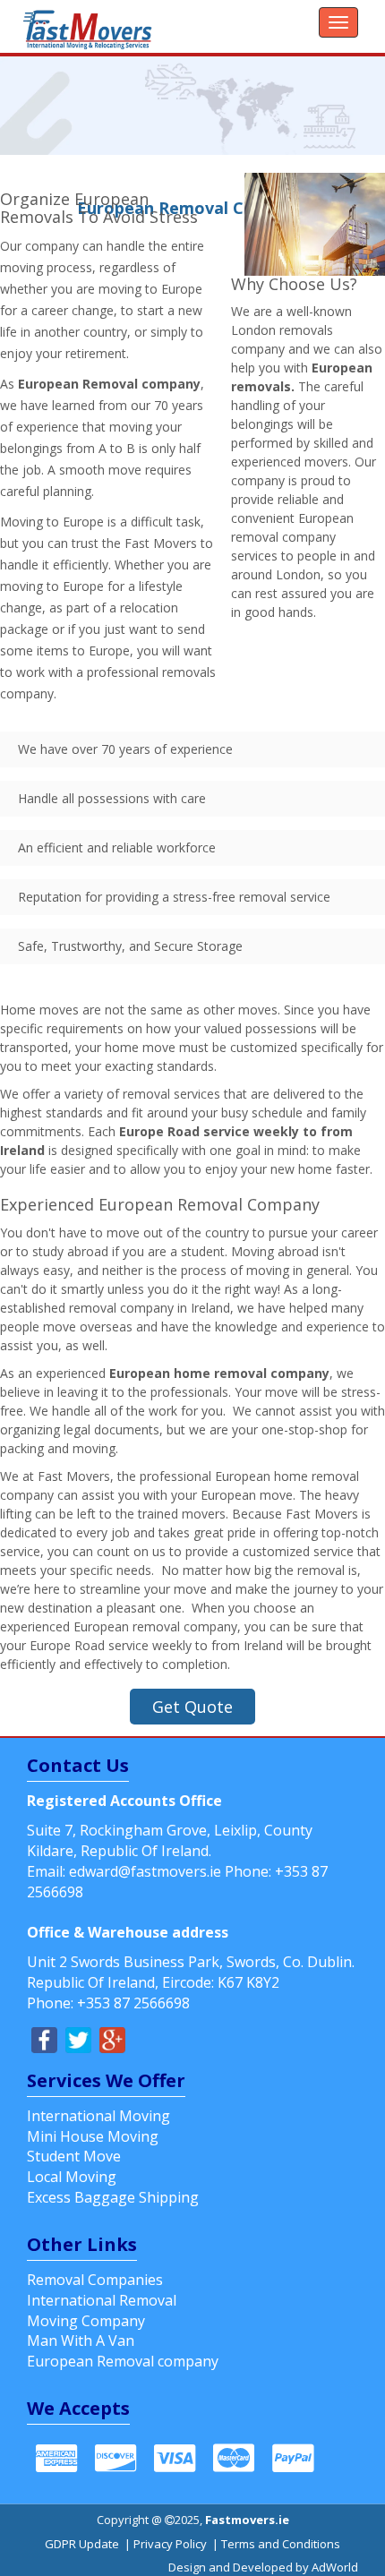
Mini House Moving (93, 2136)
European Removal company (123, 2361)
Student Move (74, 2156)
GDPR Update (82, 2544)
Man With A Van (81, 2341)
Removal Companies (95, 2280)
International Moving (98, 2116)
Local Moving (72, 2177)
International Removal (102, 2300)
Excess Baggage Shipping (113, 2197)
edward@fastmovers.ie (145, 1871)
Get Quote (192, 1707)
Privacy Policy (170, 2544)
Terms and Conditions (281, 2544)
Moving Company (86, 2321)
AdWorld (335, 2567)
